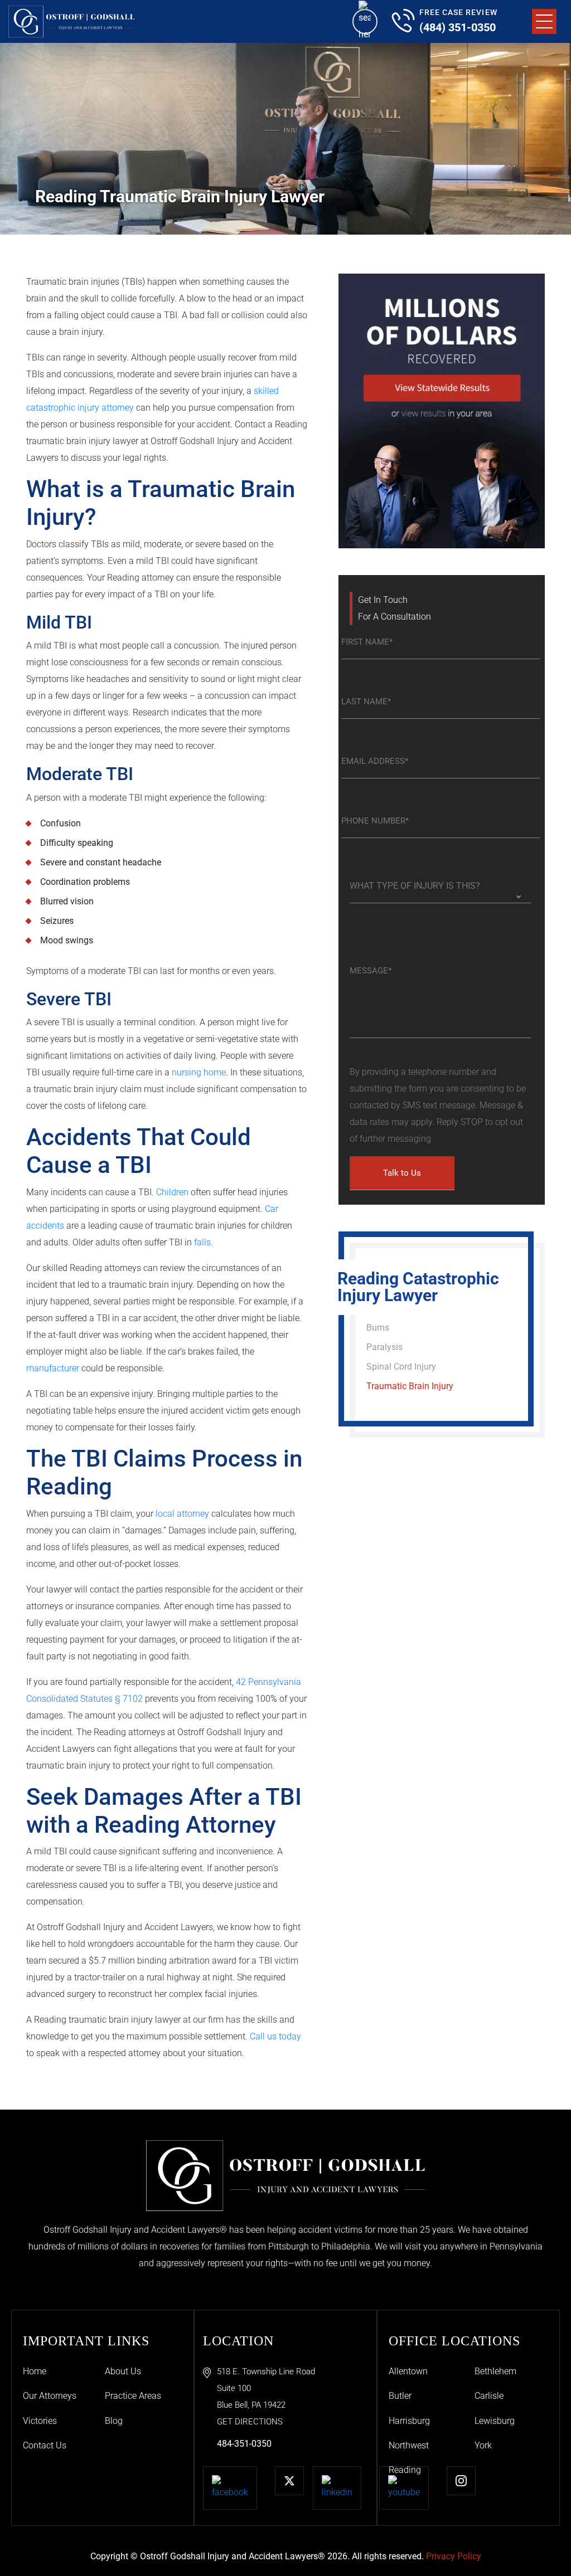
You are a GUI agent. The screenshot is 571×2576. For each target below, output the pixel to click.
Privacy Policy (454, 2556)
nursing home (199, 1072)
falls (202, 1242)
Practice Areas (133, 2396)
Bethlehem (495, 2371)
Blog (114, 2421)
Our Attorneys (50, 2396)
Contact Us (45, 2445)
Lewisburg (495, 2421)
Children (172, 1192)
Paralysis (384, 1347)
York (483, 2445)
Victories (40, 2421)
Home (35, 2371)
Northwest (409, 2445)
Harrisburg (409, 2421)
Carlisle (489, 2396)
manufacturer (53, 1368)
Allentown (408, 2371)
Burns (378, 1328)
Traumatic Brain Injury (410, 1386)
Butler (400, 2396)
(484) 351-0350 (458, 27)
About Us (123, 2371)
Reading (405, 2470)
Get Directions (250, 2422)
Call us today (275, 2036)
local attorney (182, 1514)
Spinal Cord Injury (401, 1367)
